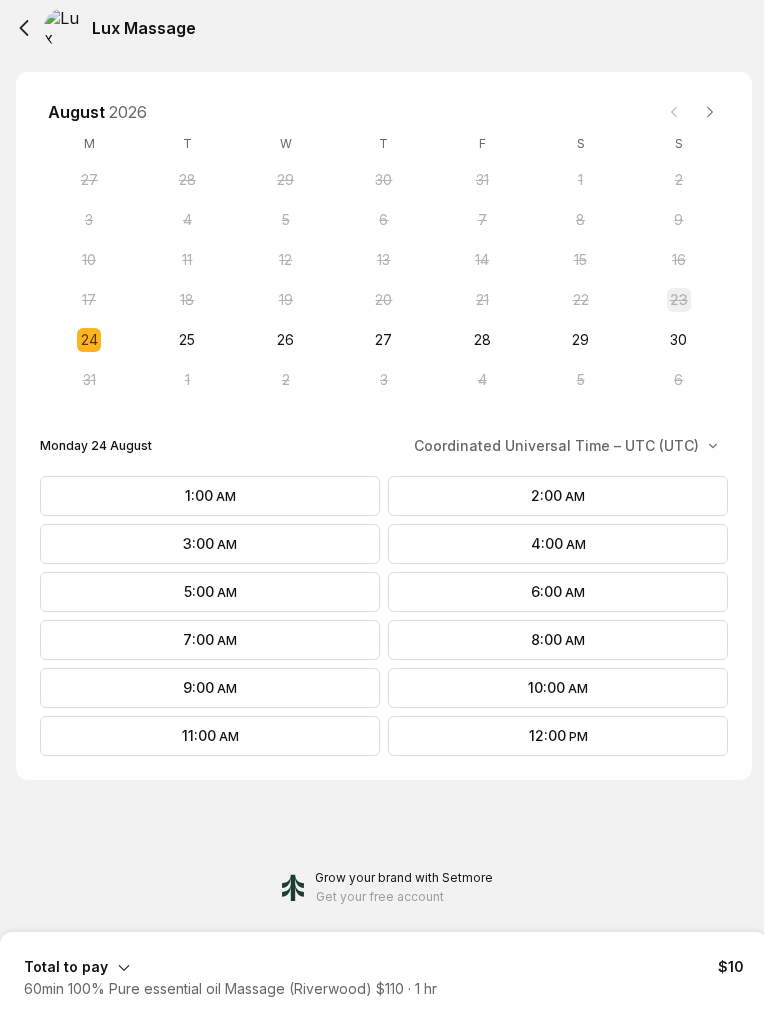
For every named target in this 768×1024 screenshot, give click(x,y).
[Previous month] (674, 112)
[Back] (24, 28)
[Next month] (710, 112)
